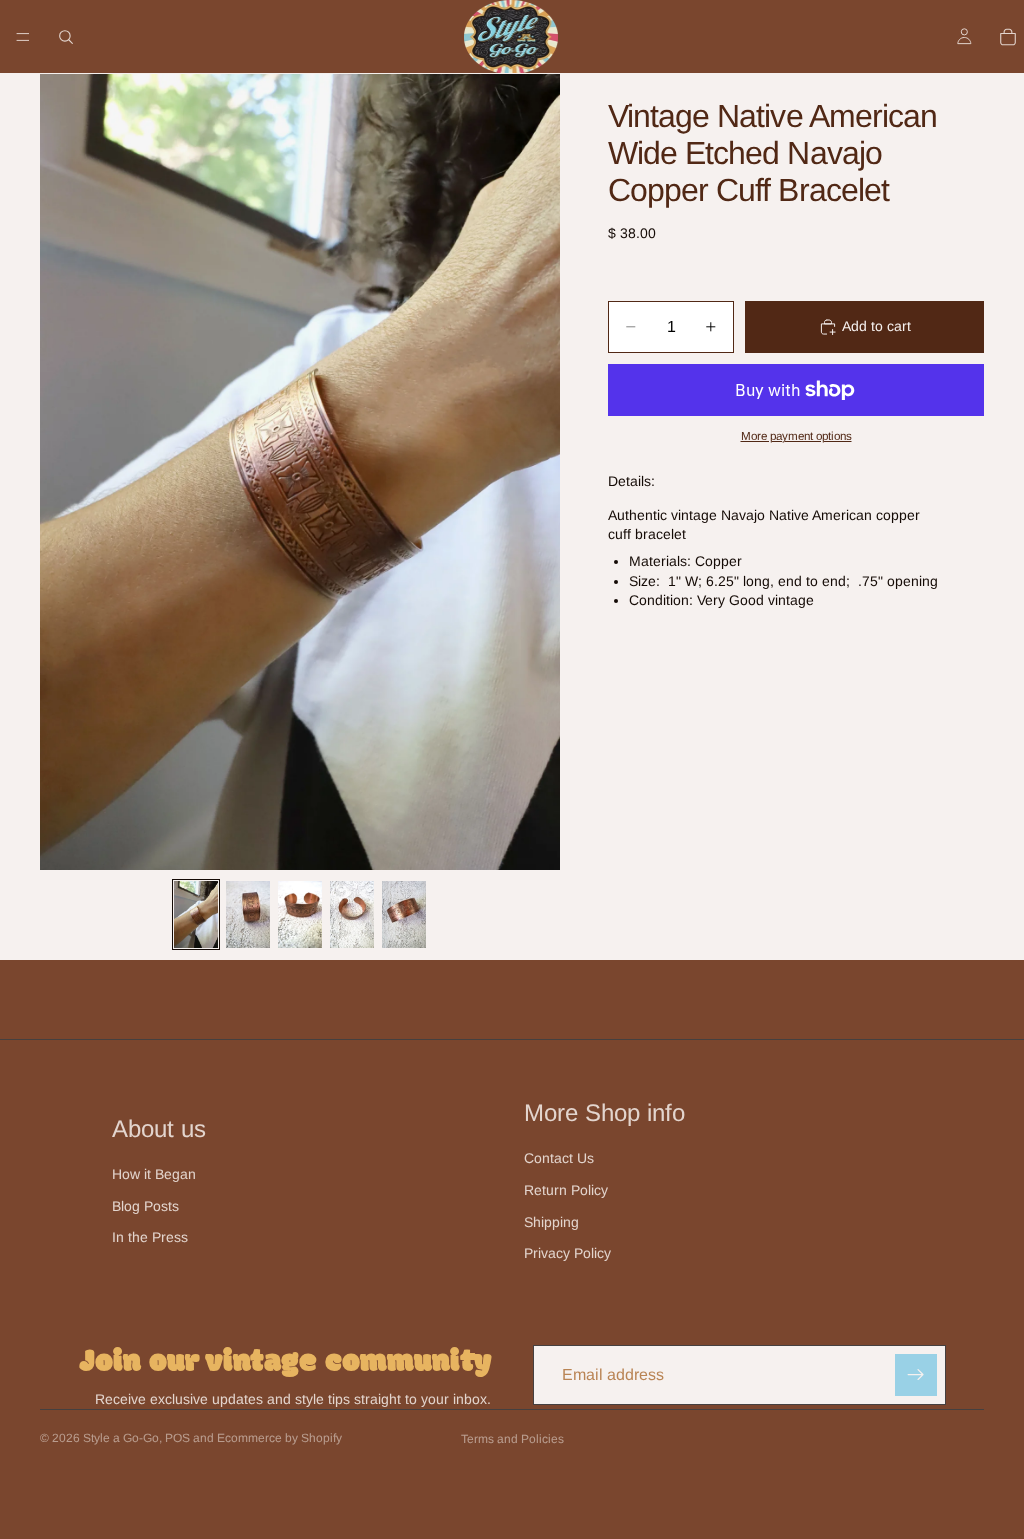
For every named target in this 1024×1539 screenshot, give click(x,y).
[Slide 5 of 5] (404, 914)
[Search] (66, 37)
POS (177, 1438)
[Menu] (23, 37)
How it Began (154, 1174)
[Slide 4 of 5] (352, 914)
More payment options (796, 435)
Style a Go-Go (121, 1438)
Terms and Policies (512, 1439)
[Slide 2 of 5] (248, 914)
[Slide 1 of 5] (196, 914)
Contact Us (559, 1158)
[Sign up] (916, 1375)
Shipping (551, 1222)
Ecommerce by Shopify (279, 1438)
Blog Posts (145, 1206)
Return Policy (566, 1190)
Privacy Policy (567, 1253)
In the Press (150, 1237)
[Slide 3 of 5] (300, 914)
